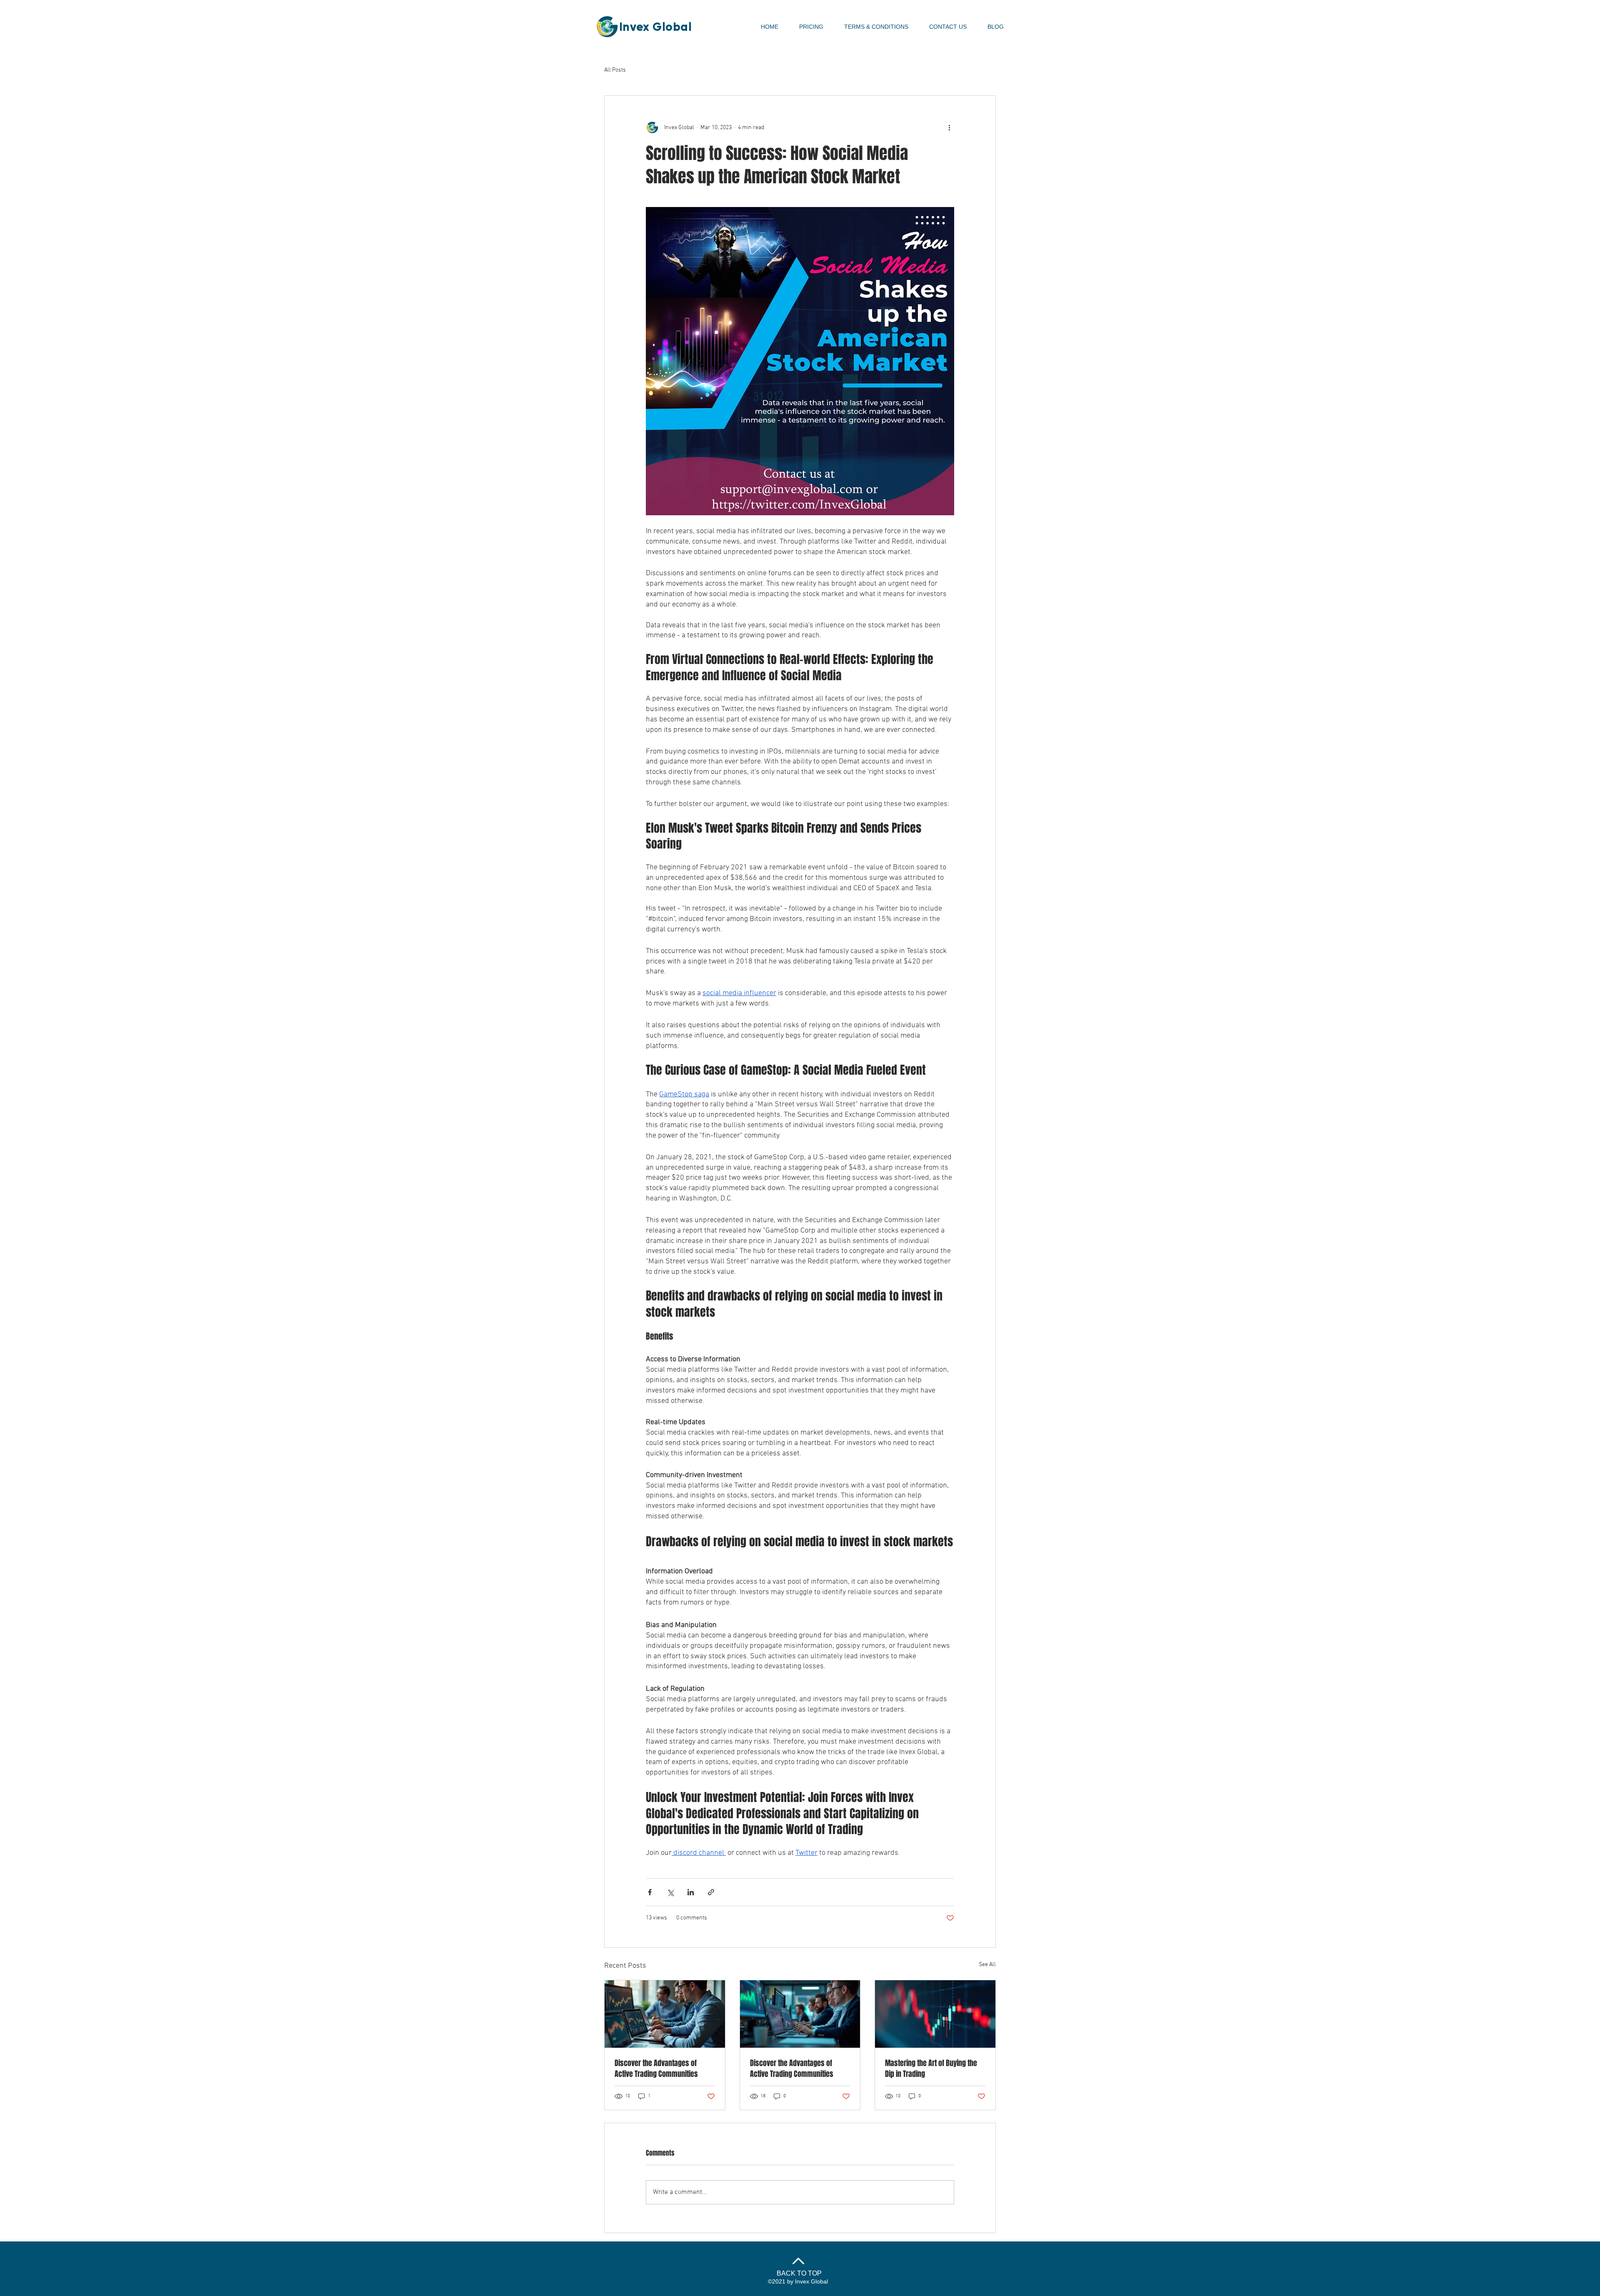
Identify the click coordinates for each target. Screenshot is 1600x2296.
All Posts (615, 70)
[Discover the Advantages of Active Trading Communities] (665, 2014)
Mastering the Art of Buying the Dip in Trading (931, 2069)
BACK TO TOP (799, 2273)
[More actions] (949, 127)
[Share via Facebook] (650, 1892)
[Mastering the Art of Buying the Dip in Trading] (935, 2014)
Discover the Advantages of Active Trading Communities (656, 2069)
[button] (876, 27)
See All (987, 1965)
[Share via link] (711, 1892)
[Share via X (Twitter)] (670, 1892)
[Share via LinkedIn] (691, 1892)
